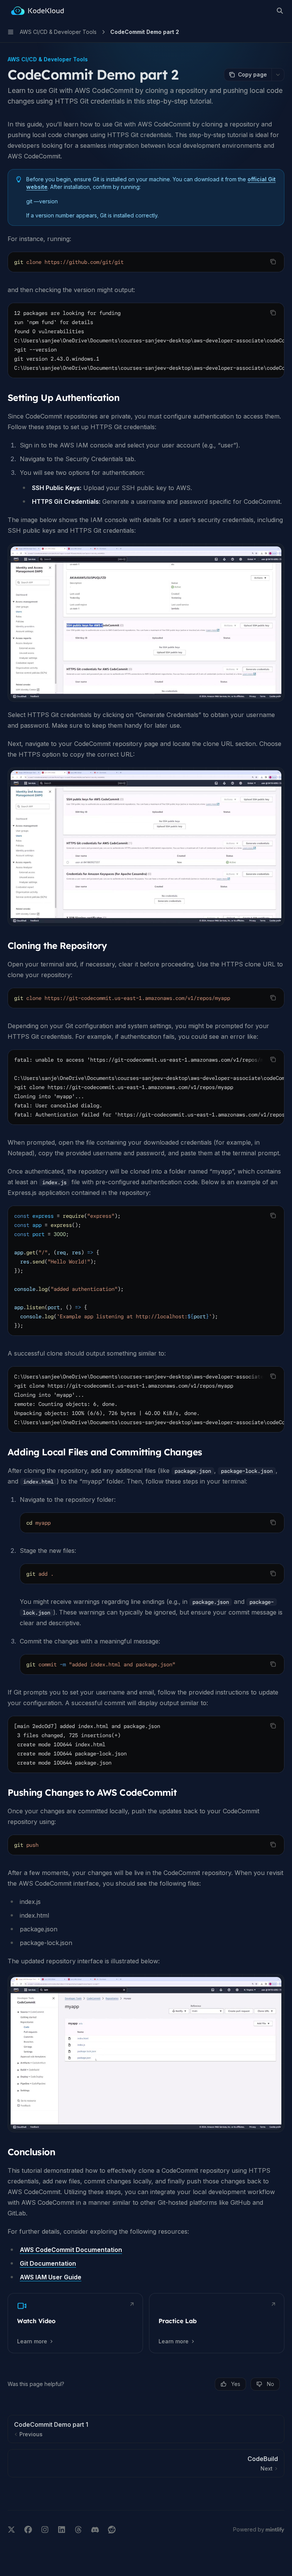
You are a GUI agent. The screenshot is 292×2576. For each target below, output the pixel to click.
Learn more (32, 2341)
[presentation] (146, 340)
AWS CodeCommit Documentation (71, 2250)
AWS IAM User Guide (51, 2277)
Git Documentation (48, 2263)
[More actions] (278, 75)
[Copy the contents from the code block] (273, 262)
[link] (75, 2323)
